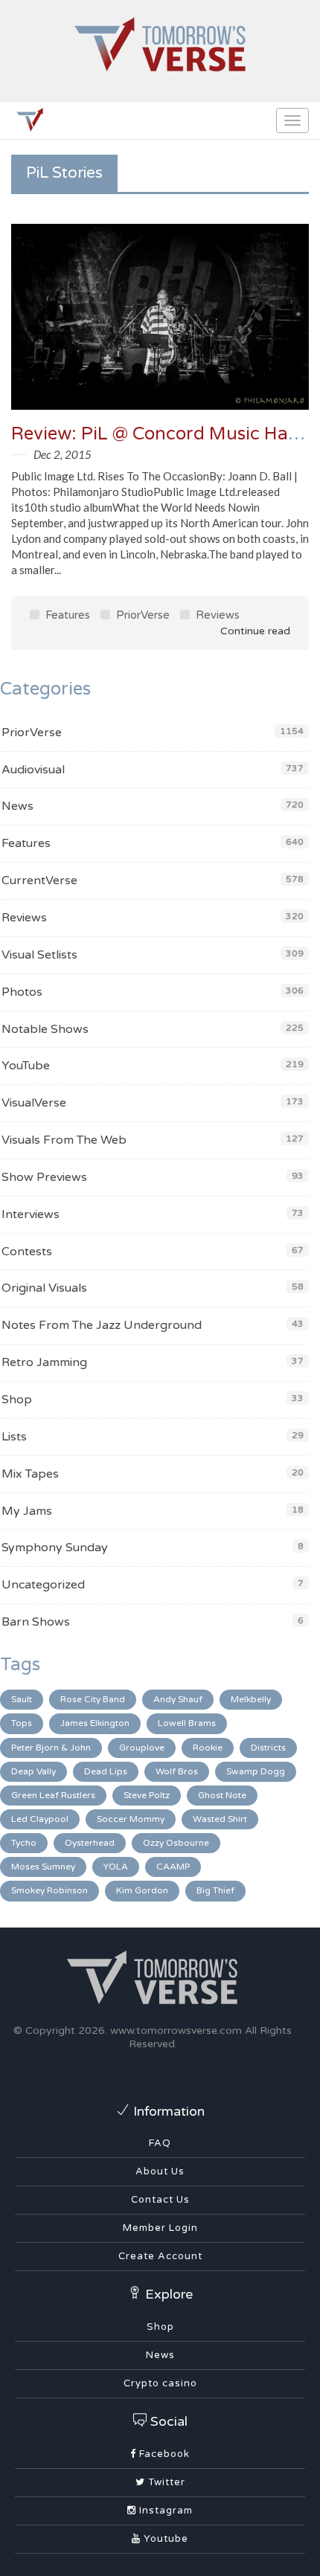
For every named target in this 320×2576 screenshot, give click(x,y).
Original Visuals (44, 1288)
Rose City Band (93, 1699)
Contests (27, 1252)
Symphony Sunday (55, 1548)
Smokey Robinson (49, 1890)
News (17, 806)
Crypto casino (160, 2383)
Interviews (31, 1214)
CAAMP (173, 1867)
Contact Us (160, 2200)
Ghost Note (222, 1795)
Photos (22, 992)
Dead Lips (106, 1771)
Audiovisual (33, 770)
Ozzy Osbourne (176, 1843)
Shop (17, 1400)
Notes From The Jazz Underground (102, 1325)
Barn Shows (36, 1622)
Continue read (254, 631)
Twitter (165, 2482)
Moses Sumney (43, 1867)
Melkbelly (251, 1699)
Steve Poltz (147, 1795)
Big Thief (215, 1890)
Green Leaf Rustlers (53, 1795)
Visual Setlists (39, 955)
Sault (22, 1699)
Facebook (163, 2454)
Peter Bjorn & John (51, 1748)
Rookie (208, 1748)
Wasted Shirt (220, 1819)
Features (66, 615)
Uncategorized (43, 1585)
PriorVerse (141, 615)
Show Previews (44, 1177)
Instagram (164, 2511)
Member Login (160, 2228)
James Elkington (95, 1723)
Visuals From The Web (64, 1140)
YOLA (116, 1867)
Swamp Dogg (256, 1771)
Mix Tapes (30, 1474)
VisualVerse (34, 1103)
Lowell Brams (187, 1723)
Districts (268, 1748)
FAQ (160, 2143)
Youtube (164, 2539)
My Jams (27, 1511)
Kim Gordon (142, 1890)
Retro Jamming (44, 1362)
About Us (160, 2171)
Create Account (160, 2256)
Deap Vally (33, 1771)
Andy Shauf (178, 1699)
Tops (22, 1723)
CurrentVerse (39, 880)
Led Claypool (40, 1819)
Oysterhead (90, 1843)
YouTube (26, 1066)
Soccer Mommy (131, 1819)
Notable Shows (45, 1029)
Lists (14, 1437)
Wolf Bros (177, 1771)
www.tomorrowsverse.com (176, 2031)
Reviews (216, 615)
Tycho (24, 1843)
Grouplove (142, 1748)
